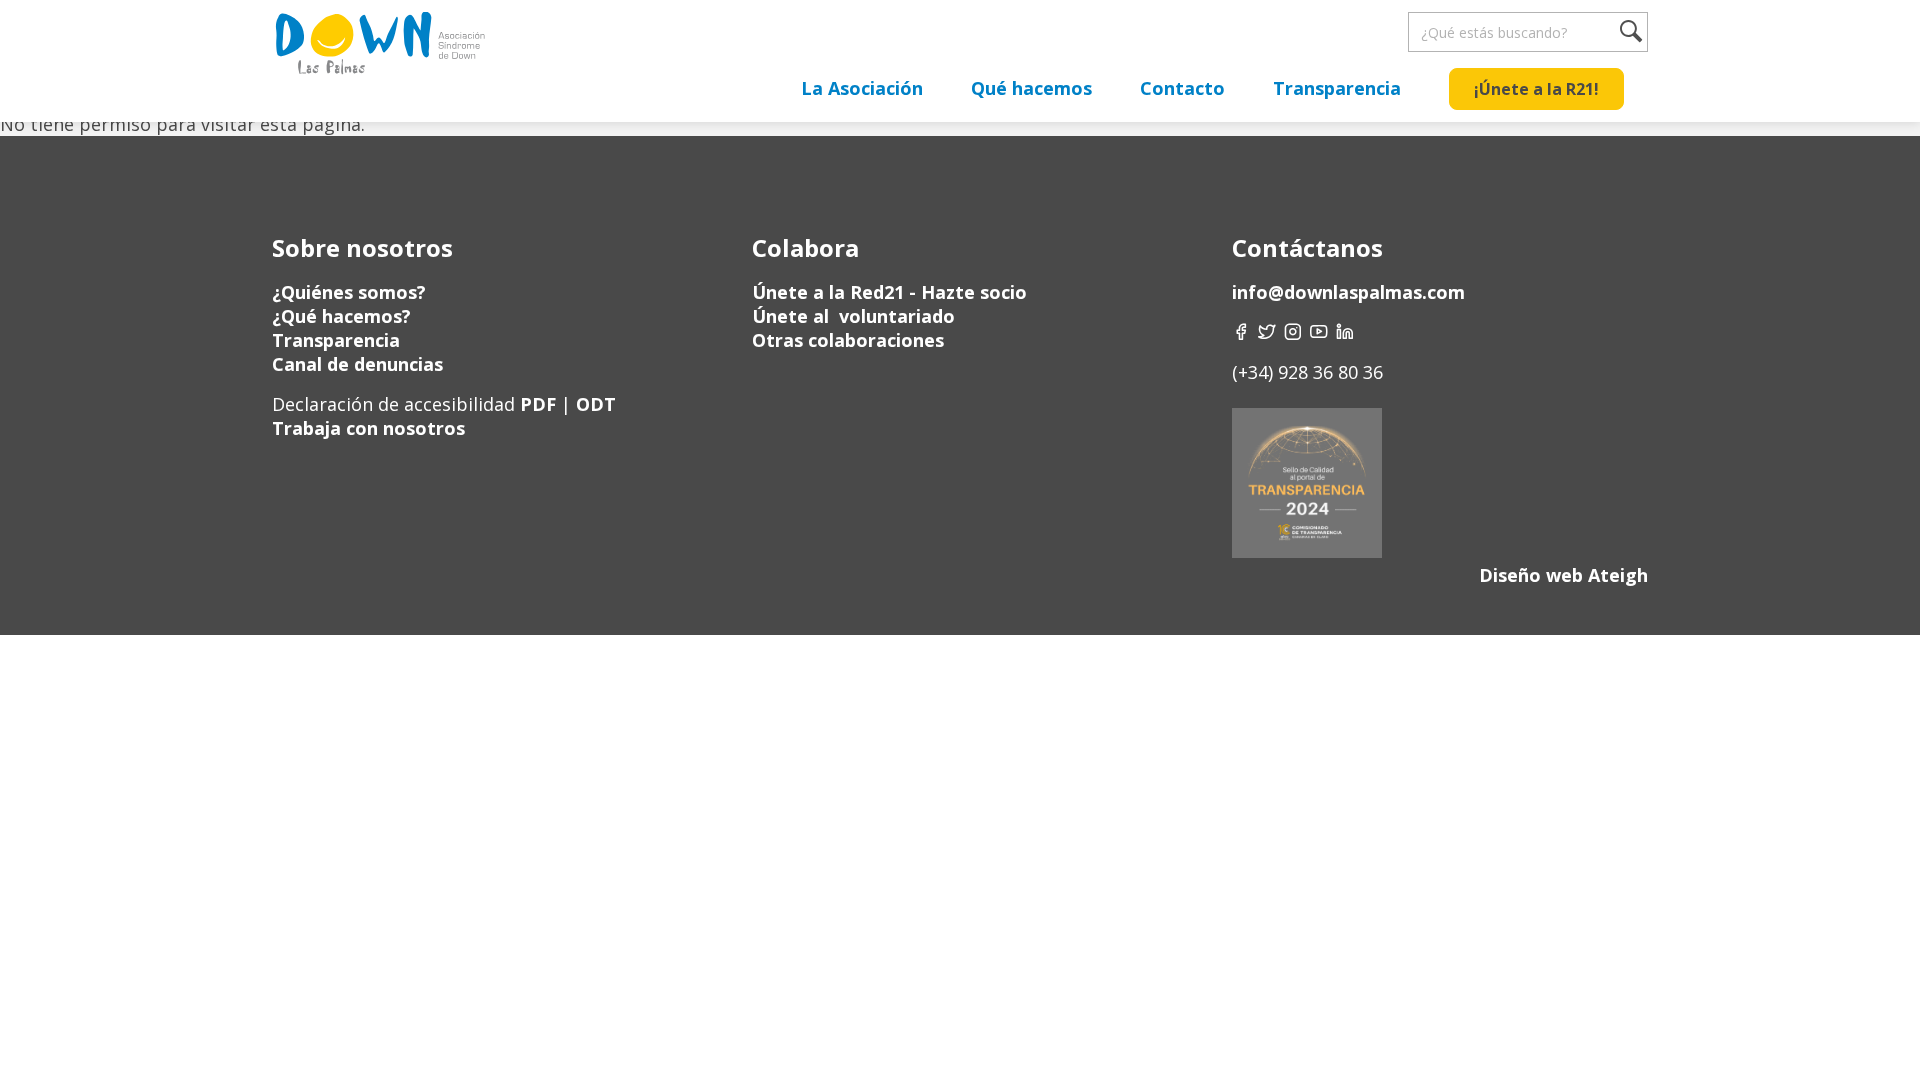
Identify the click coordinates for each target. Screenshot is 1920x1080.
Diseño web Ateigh (1563, 575)
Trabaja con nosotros (368, 428)
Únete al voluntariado (853, 316)
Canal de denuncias (357, 364)
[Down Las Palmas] (379, 50)
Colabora (805, 247)
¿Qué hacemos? (341, 316)
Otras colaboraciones (848, 340)
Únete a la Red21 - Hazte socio (889, 292)
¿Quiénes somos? (349, 292)
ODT (593, 404)
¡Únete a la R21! (1536, 89)
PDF (538, 404)
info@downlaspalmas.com (1348, 292)
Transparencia (1337, 88)
